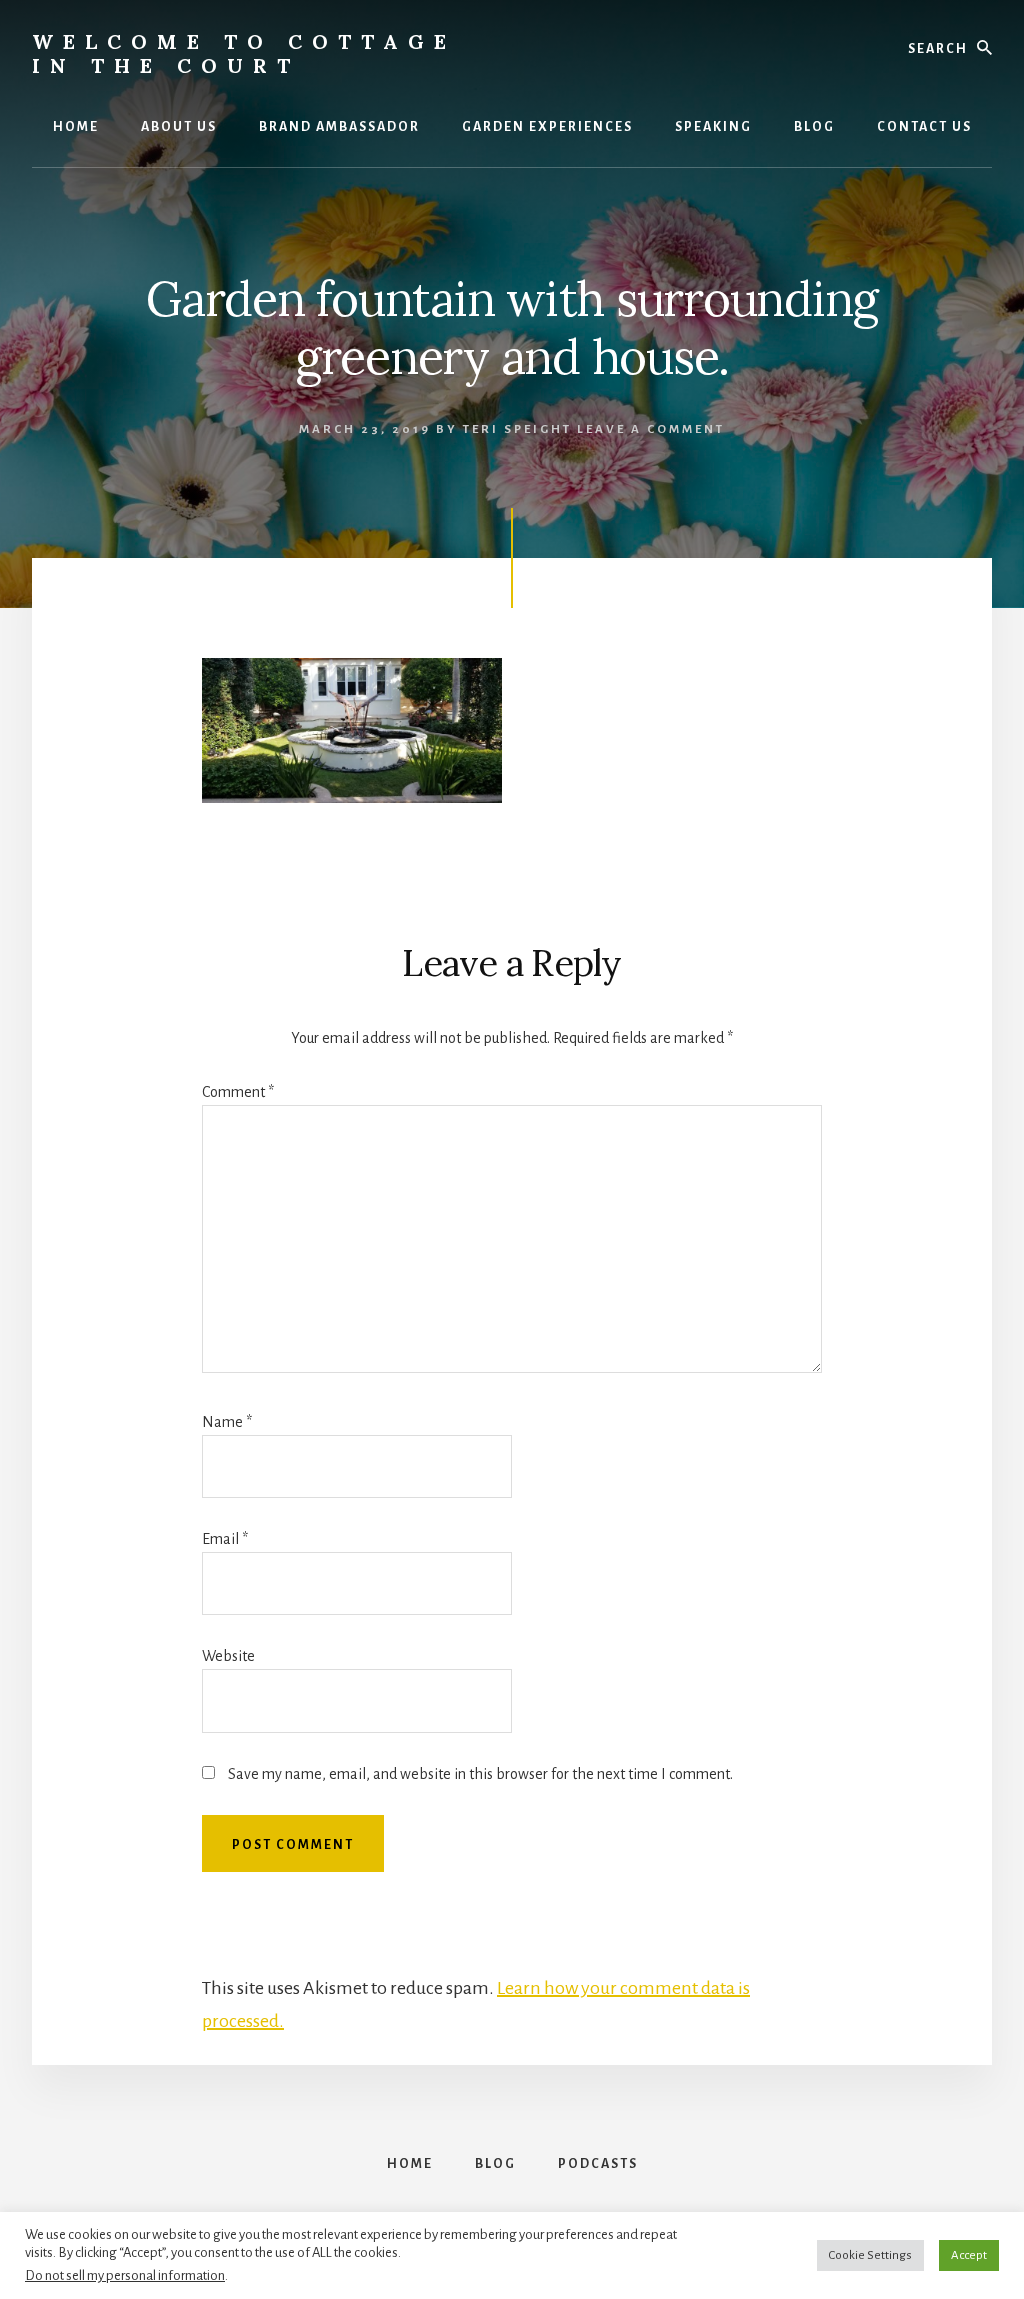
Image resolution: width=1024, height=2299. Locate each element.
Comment (238, 1092)
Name (227, 1422)
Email (225, 1539)
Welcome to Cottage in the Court (244, 53)
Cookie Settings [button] (870, 2255)
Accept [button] (969, 2255)
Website (228, 1656)
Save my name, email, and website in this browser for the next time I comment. (480, 1774)
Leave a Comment (651, 429)
